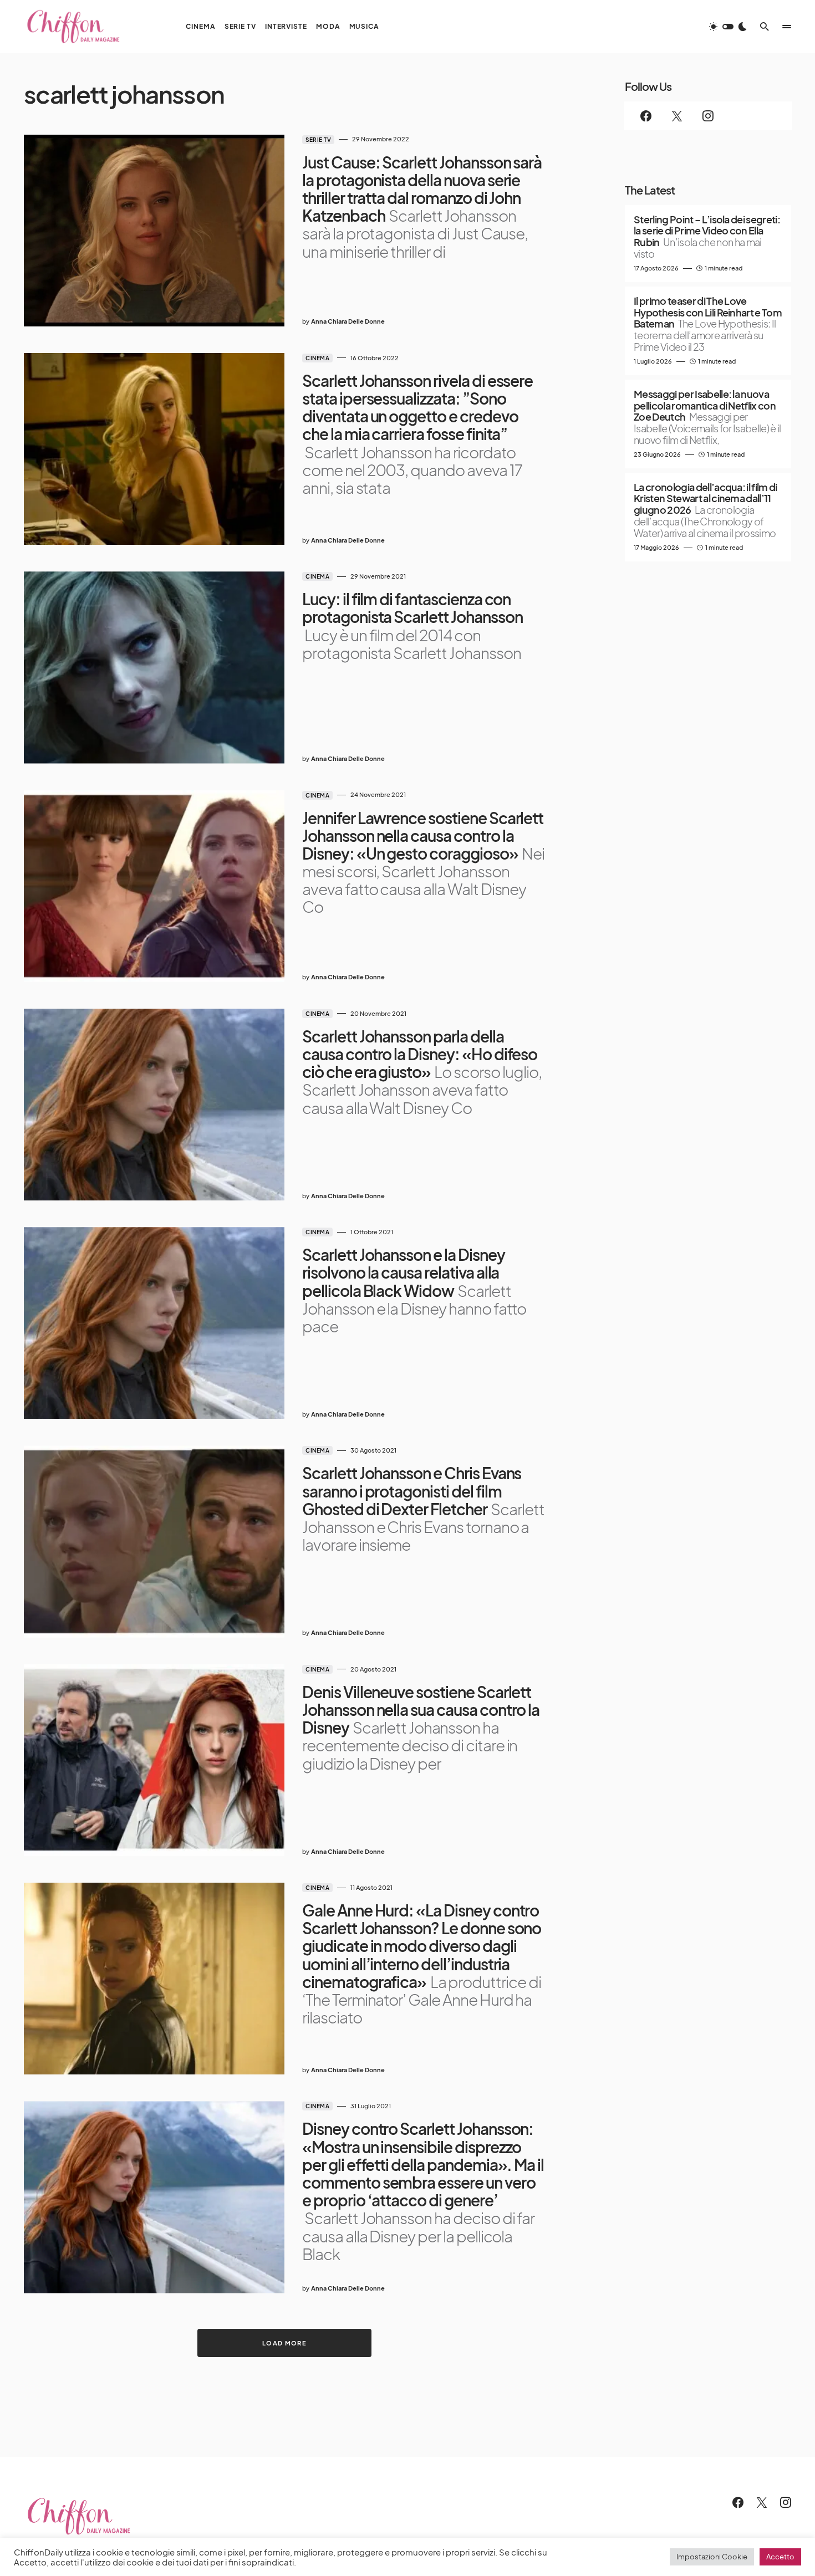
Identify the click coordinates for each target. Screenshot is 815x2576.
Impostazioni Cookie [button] (712, 2557)
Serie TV (318, 140)
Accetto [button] (780, 2557)
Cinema (317, 358)
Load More (284, 2343)
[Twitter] (677, 116)
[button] (728, 27)
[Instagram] (708, 116)
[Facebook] (646, 116)
